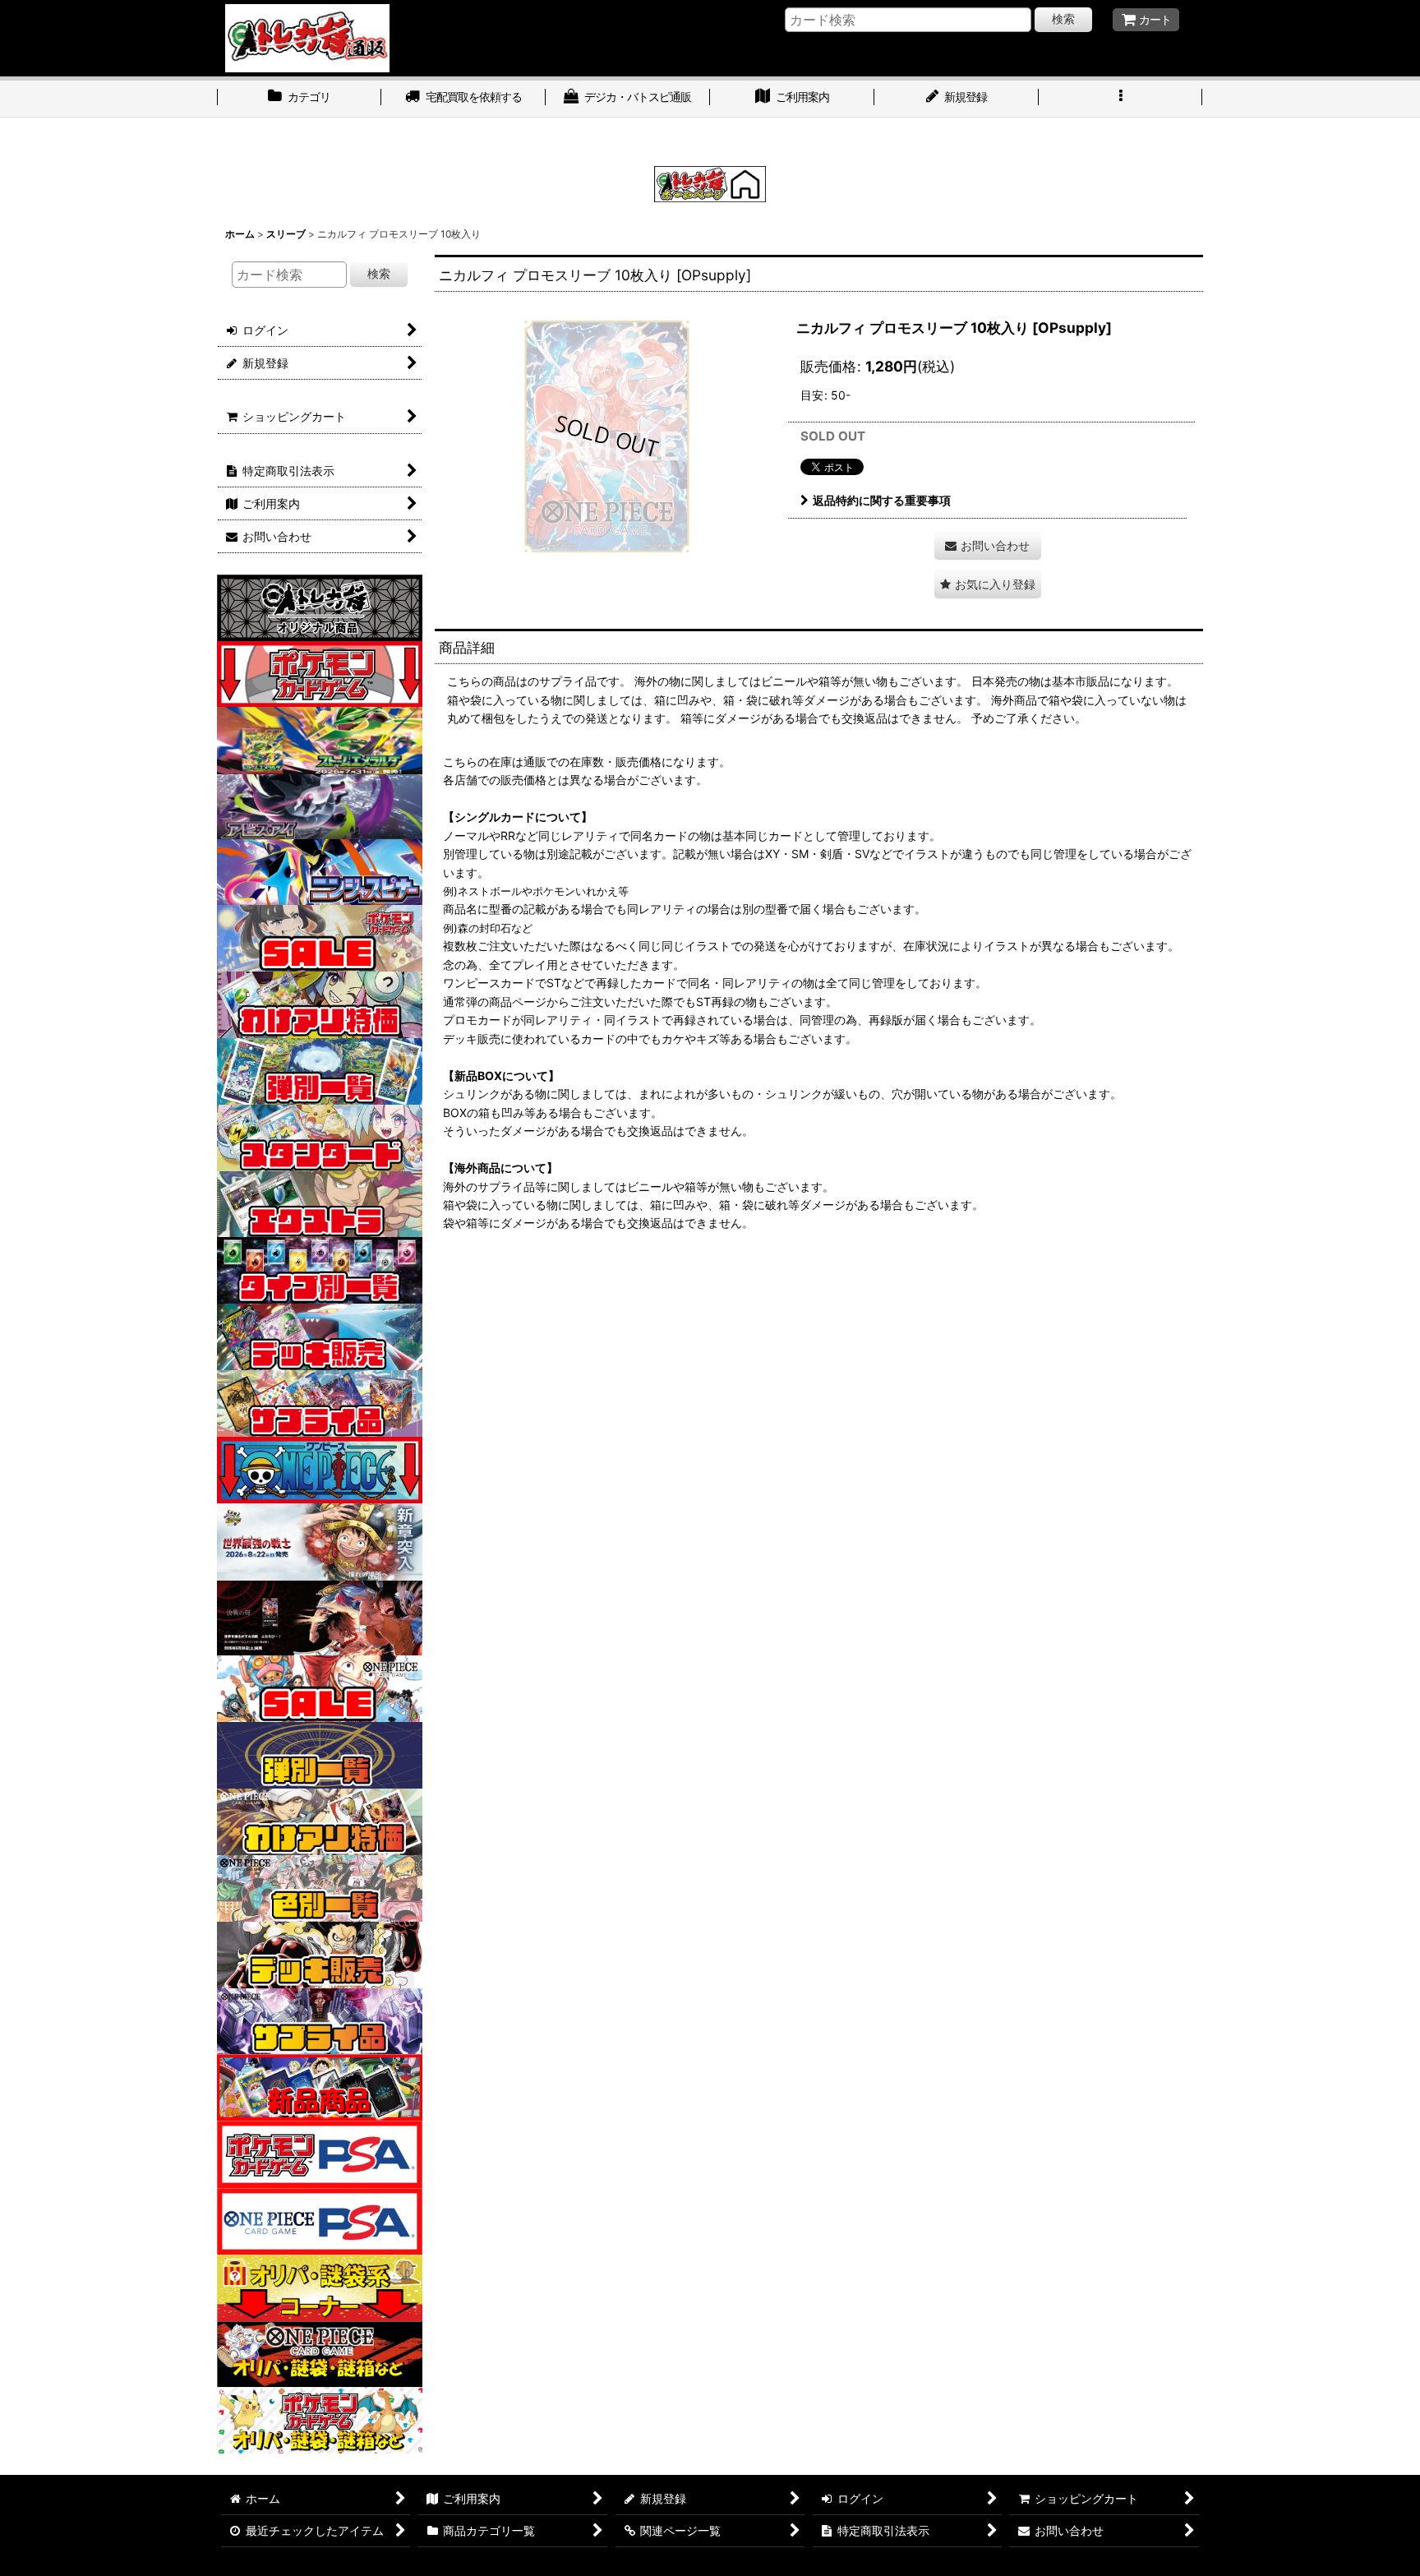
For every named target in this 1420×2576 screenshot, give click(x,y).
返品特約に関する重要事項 (882, 500)
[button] (1121, 99)
